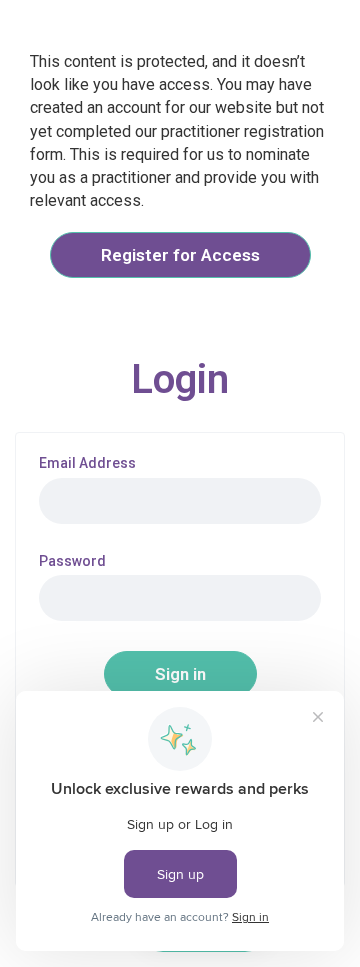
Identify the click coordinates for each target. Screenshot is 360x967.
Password (72, 561)
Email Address (87, 463)
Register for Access (180, 255)
